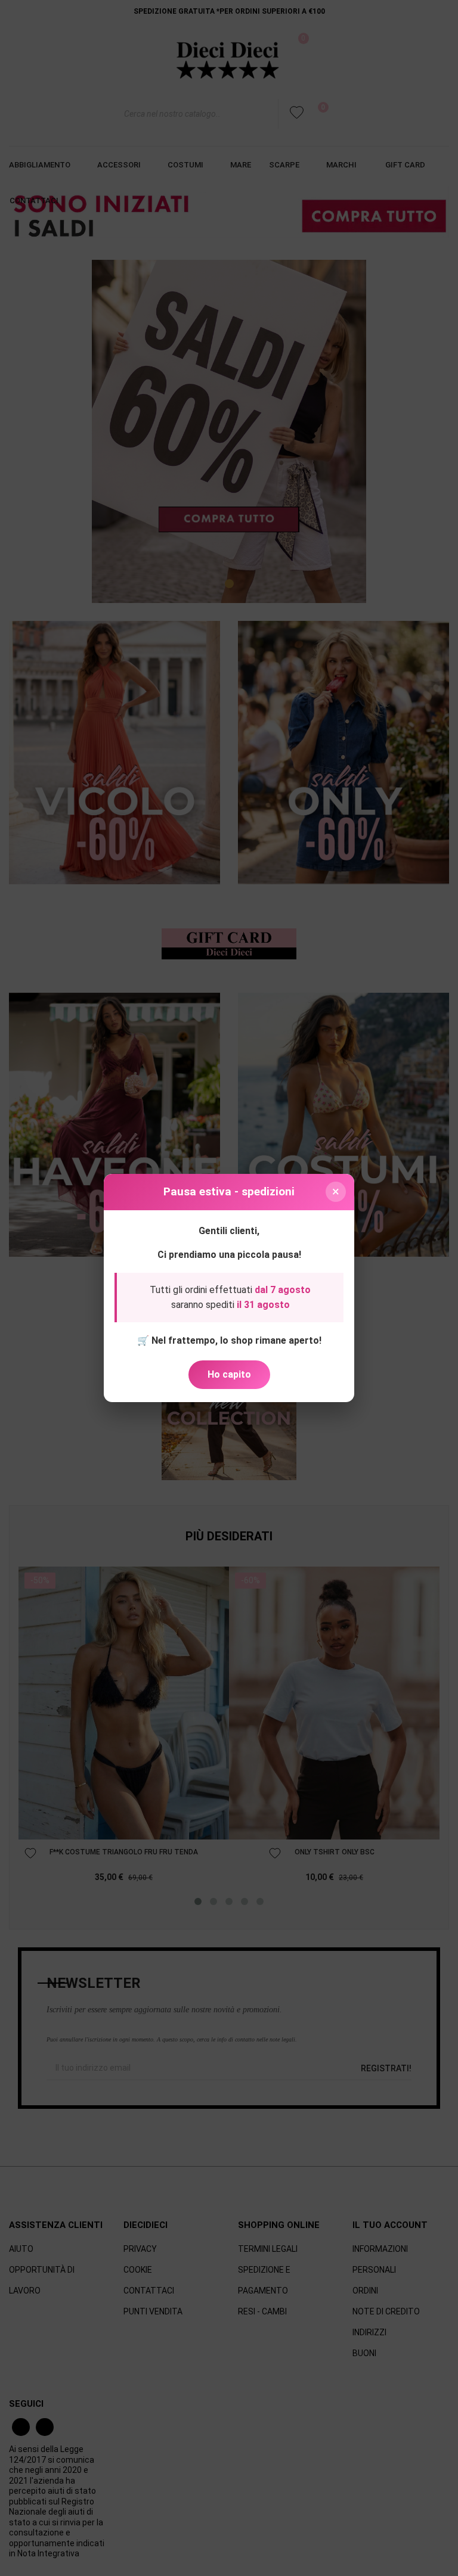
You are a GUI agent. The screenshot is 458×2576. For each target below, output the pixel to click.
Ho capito (229, 1374)
